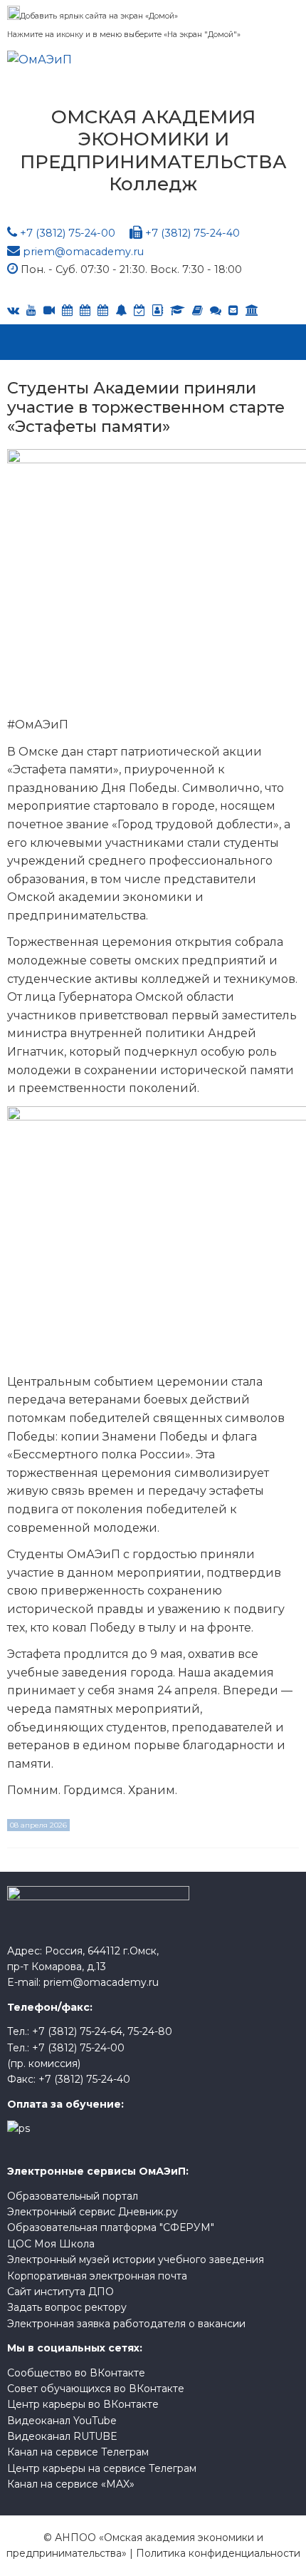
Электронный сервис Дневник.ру (93, 2212)
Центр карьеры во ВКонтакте (83, 2404)
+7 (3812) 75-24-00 (68, 233)
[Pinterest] (252, 310)
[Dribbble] (233, 310)
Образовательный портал (73, 2196)
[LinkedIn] (178, 310)
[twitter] (103, 310)
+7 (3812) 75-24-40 (192, 233)
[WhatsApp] (121, 310)
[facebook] (158, 310)
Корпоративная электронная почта (97, 2276)
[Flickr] (216, 310)
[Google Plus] (197, 310)
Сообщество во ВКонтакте (76, 2373)
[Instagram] (139, 310)
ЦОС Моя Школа (51, 2244)
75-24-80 (150, 2031)
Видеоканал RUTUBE (62, 2436)
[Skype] (85, 310)
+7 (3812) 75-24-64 (77, 2031)
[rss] (49, 310)
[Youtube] (31, 310)
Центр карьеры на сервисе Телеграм (102, 2468)
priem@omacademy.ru (83, 252)
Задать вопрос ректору (67, 2307)
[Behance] (67, 310)
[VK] (13, 310)
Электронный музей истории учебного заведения (136, 2260)
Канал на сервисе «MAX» (71, 2484)
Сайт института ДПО (60, 2292)
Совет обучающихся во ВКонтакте (96, 2389)
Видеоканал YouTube (62, 2421)
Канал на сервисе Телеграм (78, 2452)
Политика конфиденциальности (218, 2553)
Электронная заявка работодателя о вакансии (126, 2324)
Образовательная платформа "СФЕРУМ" (111, 2227)
